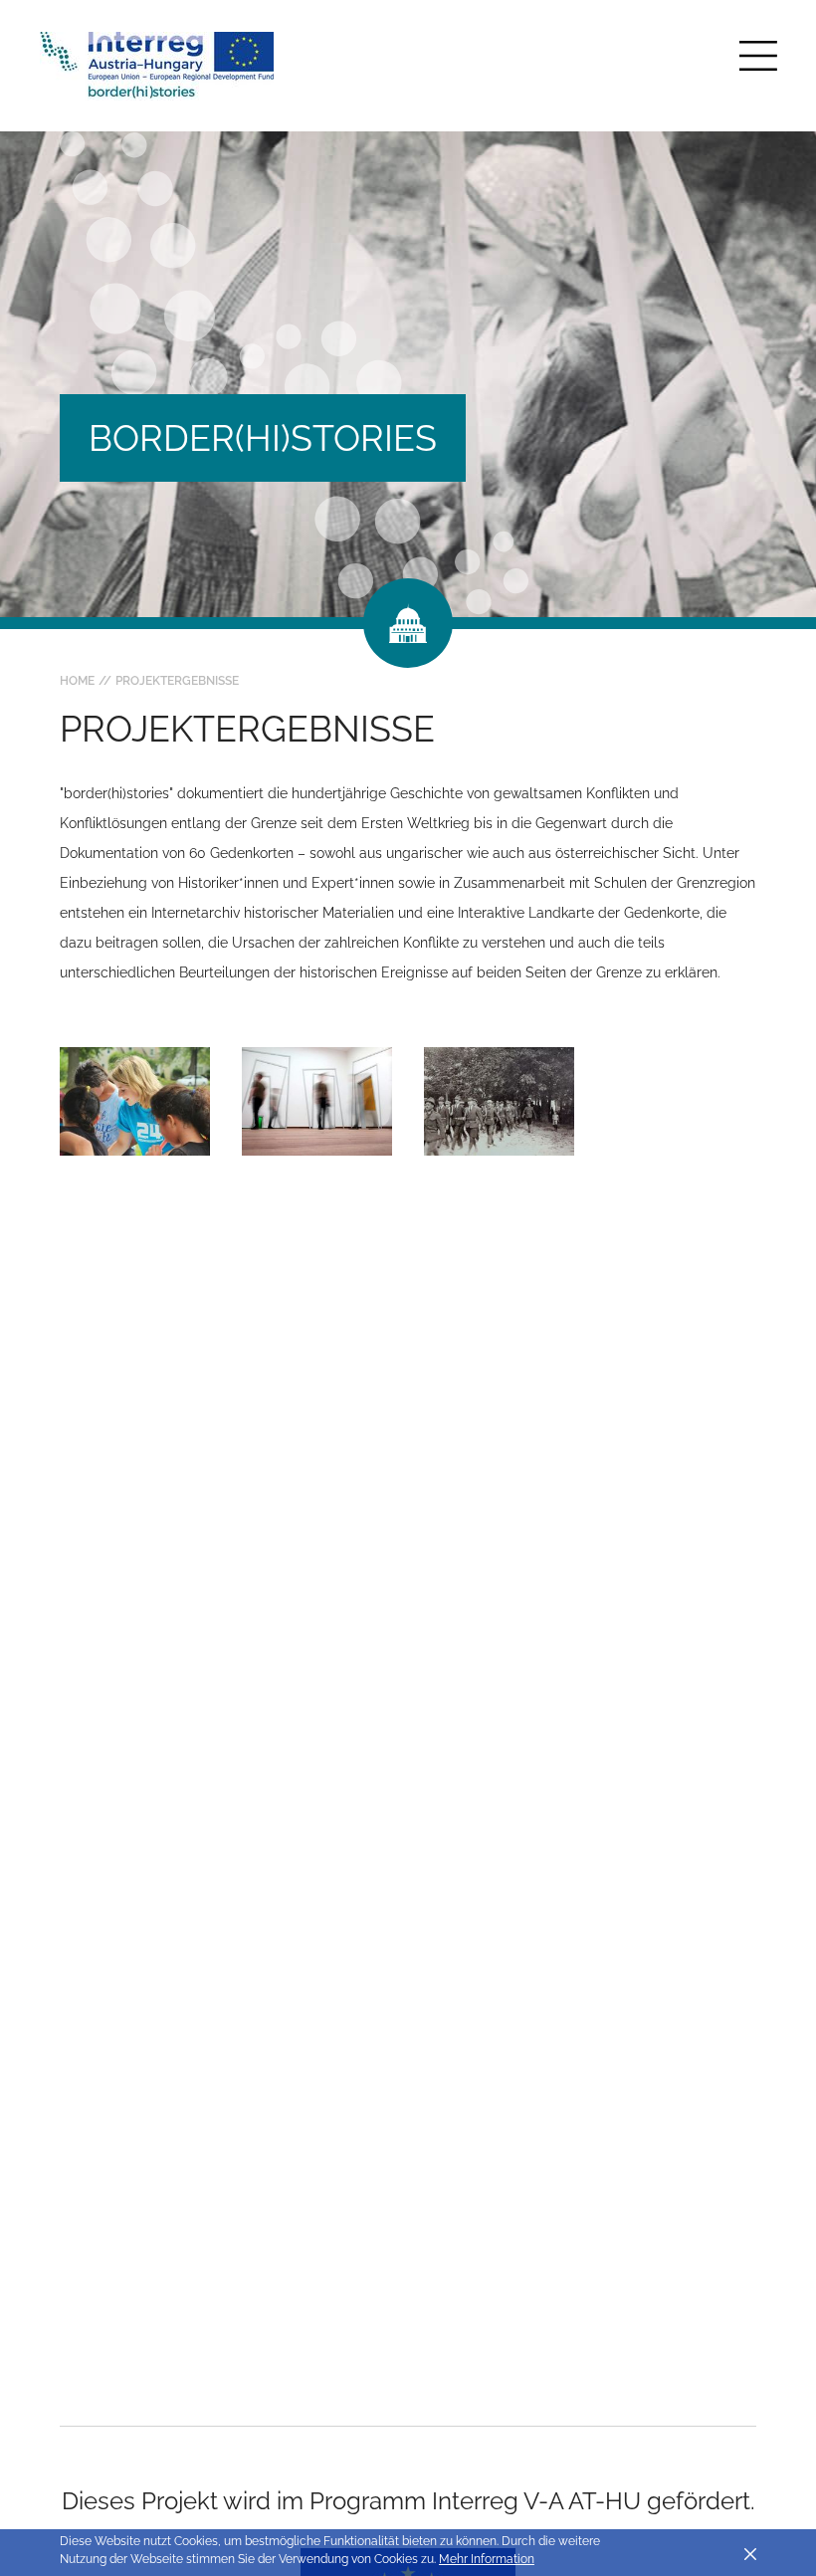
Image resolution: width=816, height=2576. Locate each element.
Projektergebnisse (177, 681)
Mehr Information (487, 2559)
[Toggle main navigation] (758, 56)
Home (77, 681)
